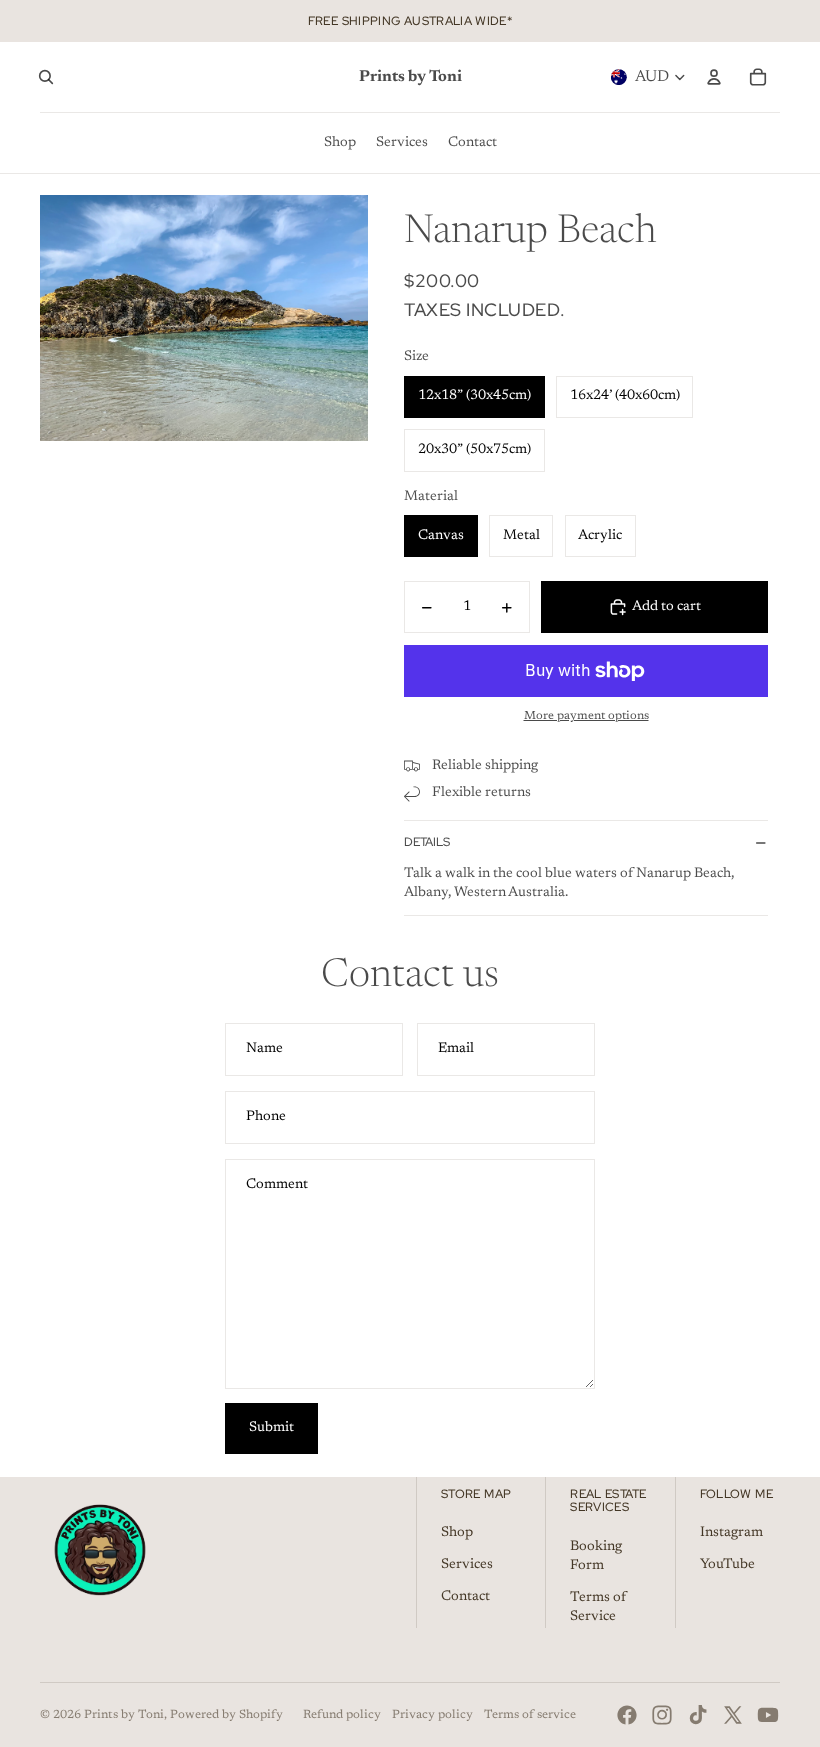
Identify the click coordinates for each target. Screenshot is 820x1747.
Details (427, 842)
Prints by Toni (124, 1715)
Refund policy (342, 1715)
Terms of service (530, 1715)
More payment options (586, 716)
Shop (457, 1533)
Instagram (731, 1533)
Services (467, 1565)
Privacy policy (432, 1715)
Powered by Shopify (226, 1715)
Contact (465, 1597)
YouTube (727, 1565)
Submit (271, 1428)
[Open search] (46, 77)
